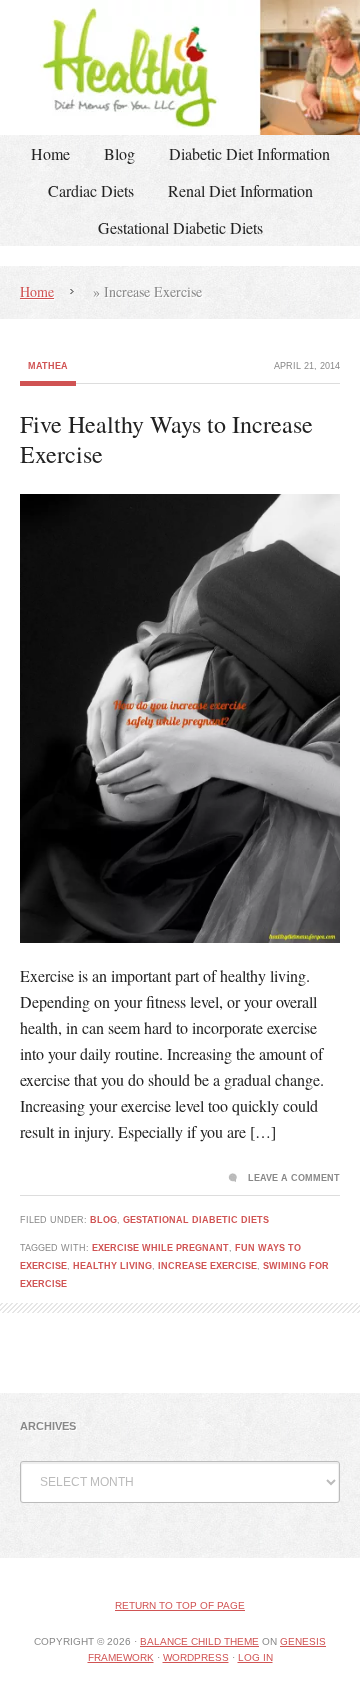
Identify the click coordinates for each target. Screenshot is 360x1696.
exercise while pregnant (160, 1248)
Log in (255, 1657)
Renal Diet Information (240, 190)
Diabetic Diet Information (249, 153)
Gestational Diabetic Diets (180, 227)
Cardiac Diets (91, 190)
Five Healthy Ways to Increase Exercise (166, 439)
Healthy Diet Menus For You (180, 67)
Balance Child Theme (199, 1641)
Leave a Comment (294, 1178)
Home (50, 153)
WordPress (196, 1657)
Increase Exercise (207, 1266)
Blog (119, 153)
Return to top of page (180, 1605)
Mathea (48, 366)
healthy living (112, 1266)
